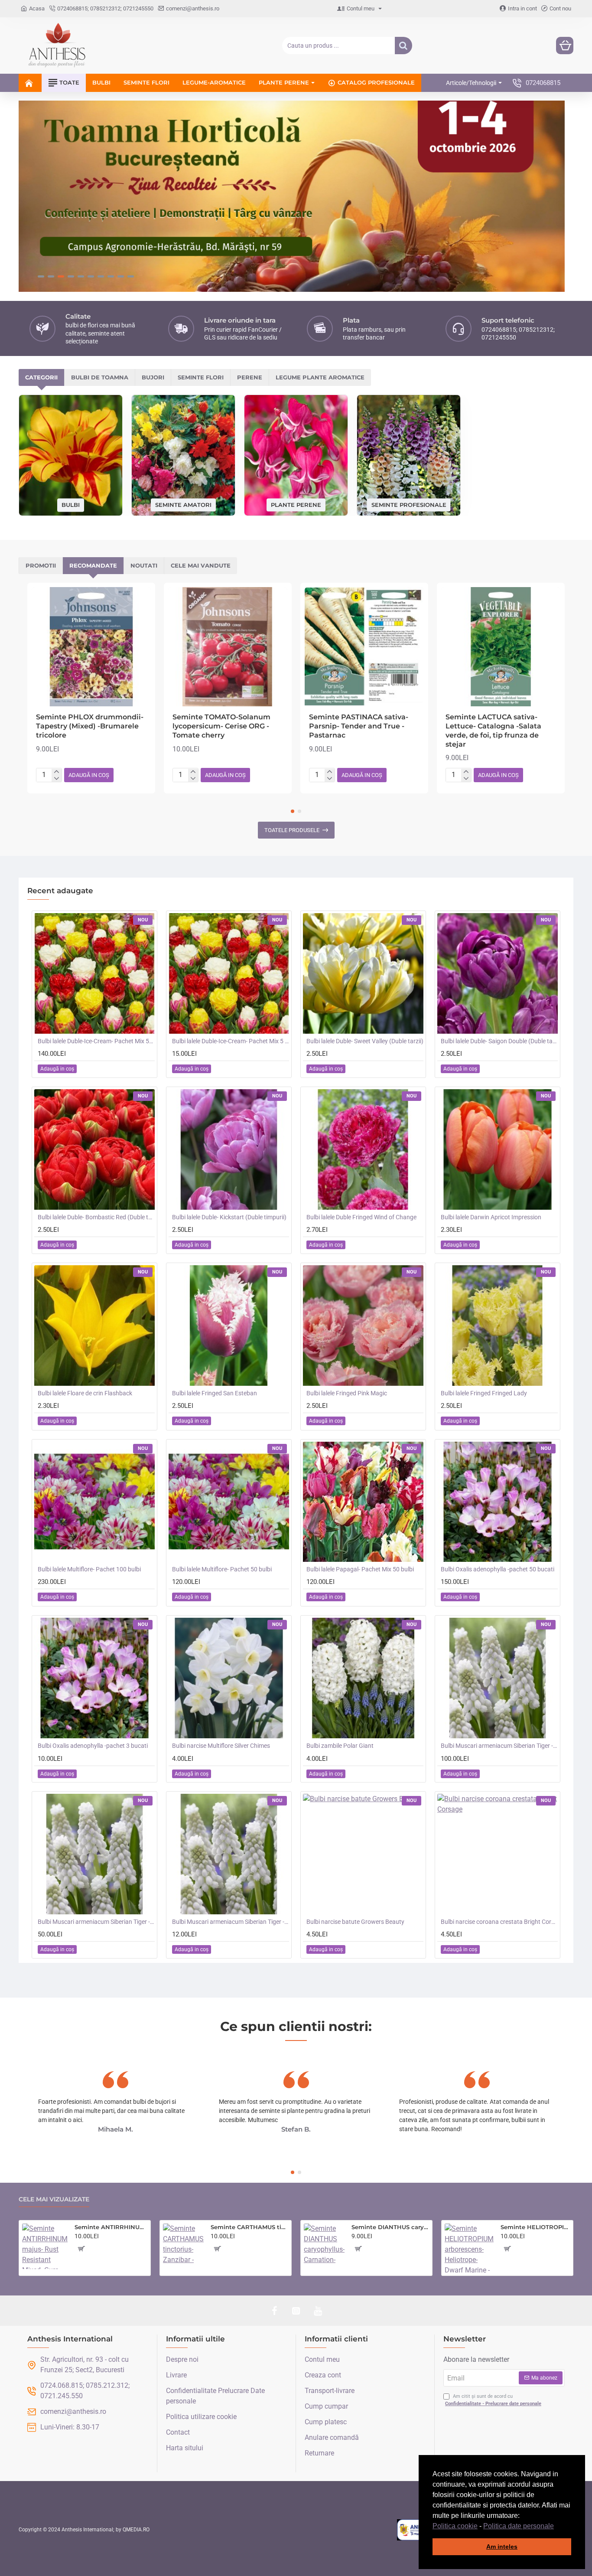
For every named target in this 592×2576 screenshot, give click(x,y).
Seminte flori (201, 377)
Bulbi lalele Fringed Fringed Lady (484, 1393)
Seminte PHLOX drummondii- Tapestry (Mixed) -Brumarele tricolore (90, 726)
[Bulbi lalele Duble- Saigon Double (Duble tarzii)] (498, 973)
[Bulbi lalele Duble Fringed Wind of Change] (363, 1149)
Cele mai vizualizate (54, 2199)
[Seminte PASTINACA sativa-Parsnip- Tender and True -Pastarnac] (364, 647)
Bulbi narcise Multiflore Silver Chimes (221, 1746)
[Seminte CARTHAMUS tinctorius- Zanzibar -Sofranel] (183, 2244)
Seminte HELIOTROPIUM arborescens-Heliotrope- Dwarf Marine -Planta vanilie (535, 2227)
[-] (57, 779)
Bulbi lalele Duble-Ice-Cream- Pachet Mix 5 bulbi (231, 1041)
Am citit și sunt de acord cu (493, 2400)
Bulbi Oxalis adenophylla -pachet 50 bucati (498, 1569)
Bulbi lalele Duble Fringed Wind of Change (361, 1217)
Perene (250, 377)
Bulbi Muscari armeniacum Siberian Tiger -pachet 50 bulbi (96, 1922)
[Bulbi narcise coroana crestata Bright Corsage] (498, 1854)
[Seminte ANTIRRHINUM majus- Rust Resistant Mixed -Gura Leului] (45, 2246)
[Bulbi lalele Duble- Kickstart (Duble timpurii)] (229, 1149)
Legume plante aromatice (320, 377)
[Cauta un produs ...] (403, 46)
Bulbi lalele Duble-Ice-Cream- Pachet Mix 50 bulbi (96, 1041)
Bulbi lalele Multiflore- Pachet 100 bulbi (89, 1569)
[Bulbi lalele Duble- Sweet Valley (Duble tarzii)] (363, 973)
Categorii (41, 377)
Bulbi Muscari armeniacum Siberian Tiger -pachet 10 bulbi (231, 1922)
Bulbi (71, 505)
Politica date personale (519, 2526)
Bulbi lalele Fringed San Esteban (215, 1393)
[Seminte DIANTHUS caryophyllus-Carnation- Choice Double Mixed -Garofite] (324, 2244)
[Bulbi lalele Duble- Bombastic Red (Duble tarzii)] (94, 1149)
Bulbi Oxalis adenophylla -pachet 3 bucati (93, 1746)
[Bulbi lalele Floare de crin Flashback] (94, 1326)
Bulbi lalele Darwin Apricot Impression (491, 1217)
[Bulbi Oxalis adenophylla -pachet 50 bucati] (498, 1502)
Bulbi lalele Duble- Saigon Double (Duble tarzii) (499, 1041)
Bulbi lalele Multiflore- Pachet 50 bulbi (222, 1569)
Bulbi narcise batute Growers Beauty (355, 1922)
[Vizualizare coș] (565, 46)
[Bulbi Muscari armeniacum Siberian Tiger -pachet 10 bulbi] (229, 1854)
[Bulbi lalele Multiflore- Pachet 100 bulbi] (94, 1502)
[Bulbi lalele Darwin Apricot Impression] (498, 1149)
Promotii (41, 565)
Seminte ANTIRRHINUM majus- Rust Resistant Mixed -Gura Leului (111, 2227)
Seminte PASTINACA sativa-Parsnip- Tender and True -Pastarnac (359, 726)
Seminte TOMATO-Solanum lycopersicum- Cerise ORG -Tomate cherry (221, 726)
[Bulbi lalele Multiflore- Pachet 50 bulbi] (229, 1502)
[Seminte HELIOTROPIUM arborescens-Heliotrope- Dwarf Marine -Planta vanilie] (469, 2248)
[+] (57, 772)
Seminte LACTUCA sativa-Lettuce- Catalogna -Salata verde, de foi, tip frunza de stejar (493, 730)
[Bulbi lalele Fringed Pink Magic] (363, 1326)
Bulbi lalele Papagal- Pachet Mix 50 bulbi (360, 1569)
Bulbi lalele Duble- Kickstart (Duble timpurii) (229, 1217)
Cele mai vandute (201, 565)
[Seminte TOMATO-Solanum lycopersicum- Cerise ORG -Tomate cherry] (228, 647)
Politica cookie (455, 2526)
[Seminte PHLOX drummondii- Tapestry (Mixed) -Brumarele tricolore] (91, 647)
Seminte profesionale (409, 504)
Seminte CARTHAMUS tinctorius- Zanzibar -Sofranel (249, 2227)
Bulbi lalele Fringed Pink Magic (347, 1393)
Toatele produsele (292, 830)
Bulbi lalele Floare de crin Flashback (85, 1393)
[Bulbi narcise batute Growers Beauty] (363, 1854)
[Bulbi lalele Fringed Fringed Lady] (498, 1326)
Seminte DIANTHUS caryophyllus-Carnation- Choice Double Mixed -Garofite (390, 2227)
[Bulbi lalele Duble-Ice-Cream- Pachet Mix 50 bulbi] (94, 973)
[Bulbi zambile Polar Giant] (363, 1678)
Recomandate (93, 565)
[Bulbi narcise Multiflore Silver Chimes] (229, 1678)
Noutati (144, 565)
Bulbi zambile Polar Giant (340, 1746)
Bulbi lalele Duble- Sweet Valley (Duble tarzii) (365, 1041)
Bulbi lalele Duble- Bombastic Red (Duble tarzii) (96, 1217)
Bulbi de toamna (100, 377)
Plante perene (296, 504)
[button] (557, 2527)
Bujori (153, 377)
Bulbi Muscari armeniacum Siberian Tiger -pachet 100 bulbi (499, 1746)
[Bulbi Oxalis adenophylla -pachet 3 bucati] (94, 1678)
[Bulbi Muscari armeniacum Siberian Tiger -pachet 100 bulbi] (498, 1678)
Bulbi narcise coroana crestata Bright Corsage (499, 1922)
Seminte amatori (183, 504)
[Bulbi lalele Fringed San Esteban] (229, 1326)
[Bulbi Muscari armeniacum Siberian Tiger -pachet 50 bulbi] (94, 1854)
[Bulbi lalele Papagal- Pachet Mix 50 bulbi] (363, 1502)
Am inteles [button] (502, 2547)
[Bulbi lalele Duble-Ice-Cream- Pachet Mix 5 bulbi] (229, 973)
